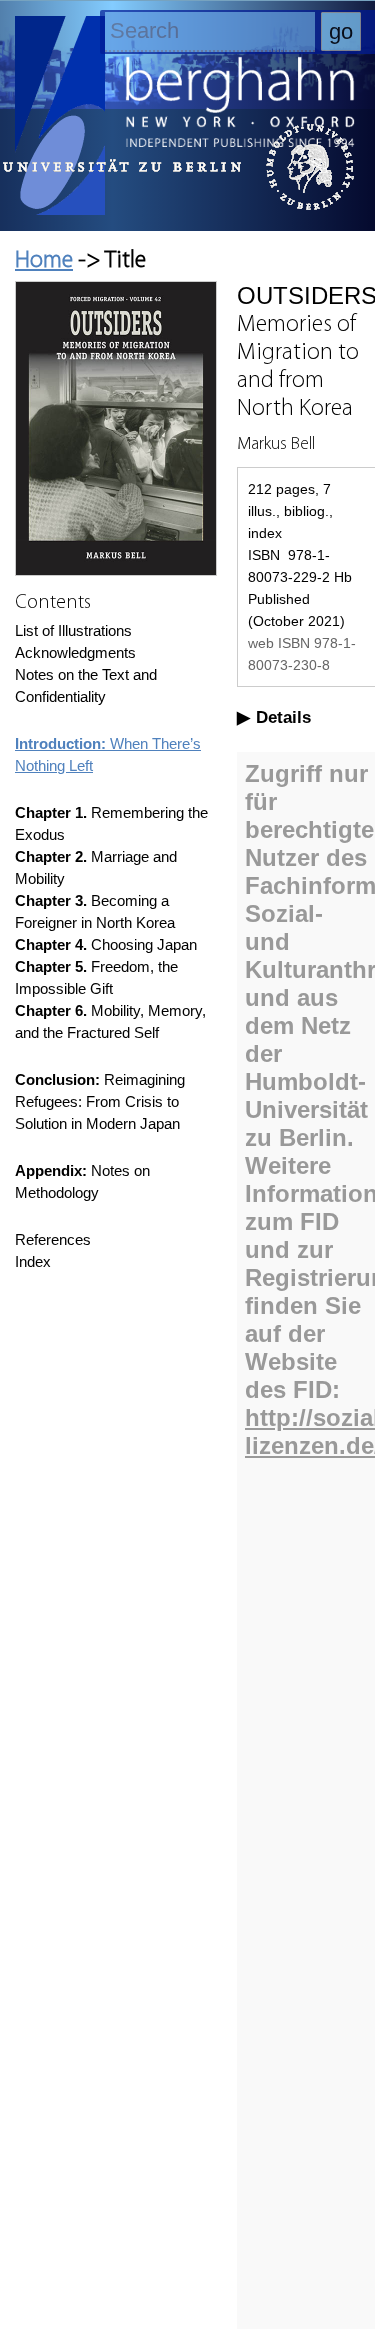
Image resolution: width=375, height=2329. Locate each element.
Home (44, 261)
